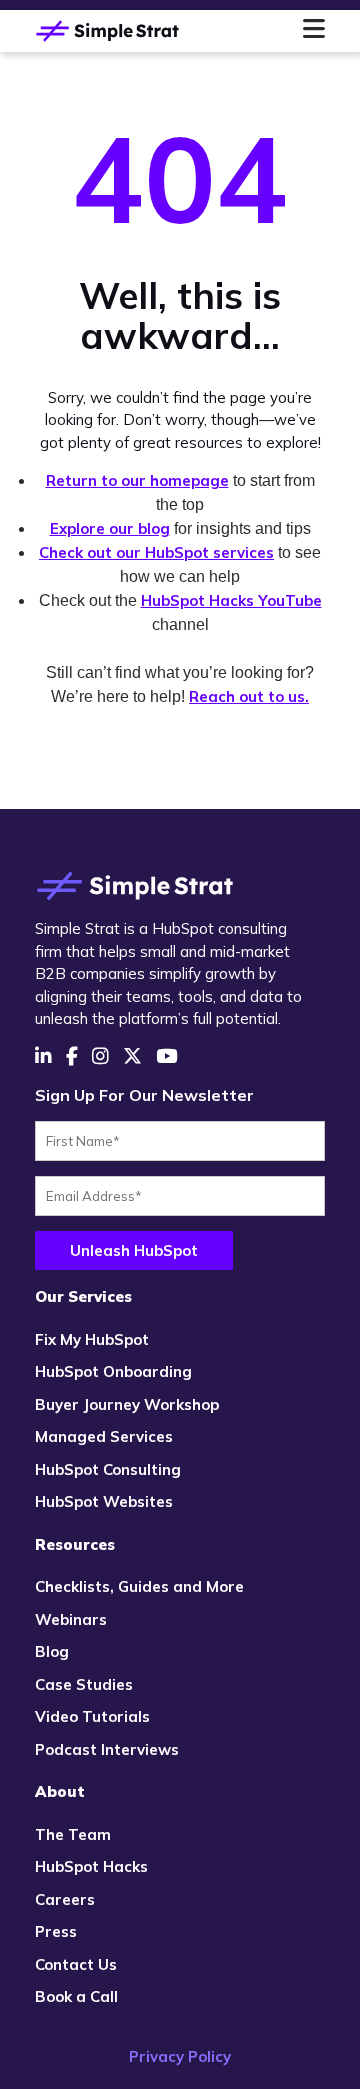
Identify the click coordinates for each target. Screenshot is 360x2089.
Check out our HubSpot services (156, 552)
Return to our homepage (137, 480)
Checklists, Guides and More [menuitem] (139, 1586)
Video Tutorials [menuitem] (92, 1716)
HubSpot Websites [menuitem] (104, 1501)
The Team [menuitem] (73, 1834)
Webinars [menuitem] (71, 1619)
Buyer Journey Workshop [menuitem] (127, 1404)
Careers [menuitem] (65, 1899)
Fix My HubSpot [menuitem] (92, 1339)
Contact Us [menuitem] (76, 1964)
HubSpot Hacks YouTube (231, 600)
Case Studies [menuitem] (84, 1684)
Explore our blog (110, 528)
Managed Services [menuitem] (104, 1436)
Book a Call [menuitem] (76, 1996)
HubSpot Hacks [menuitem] (91, 1866)
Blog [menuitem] (52, 1651)
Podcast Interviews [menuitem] (107, 1749)
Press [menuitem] (56, 1931)
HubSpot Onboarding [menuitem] (113, 1371)
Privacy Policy (180, 2056)
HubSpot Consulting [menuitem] (108, 1469)
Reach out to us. (249, 696)
